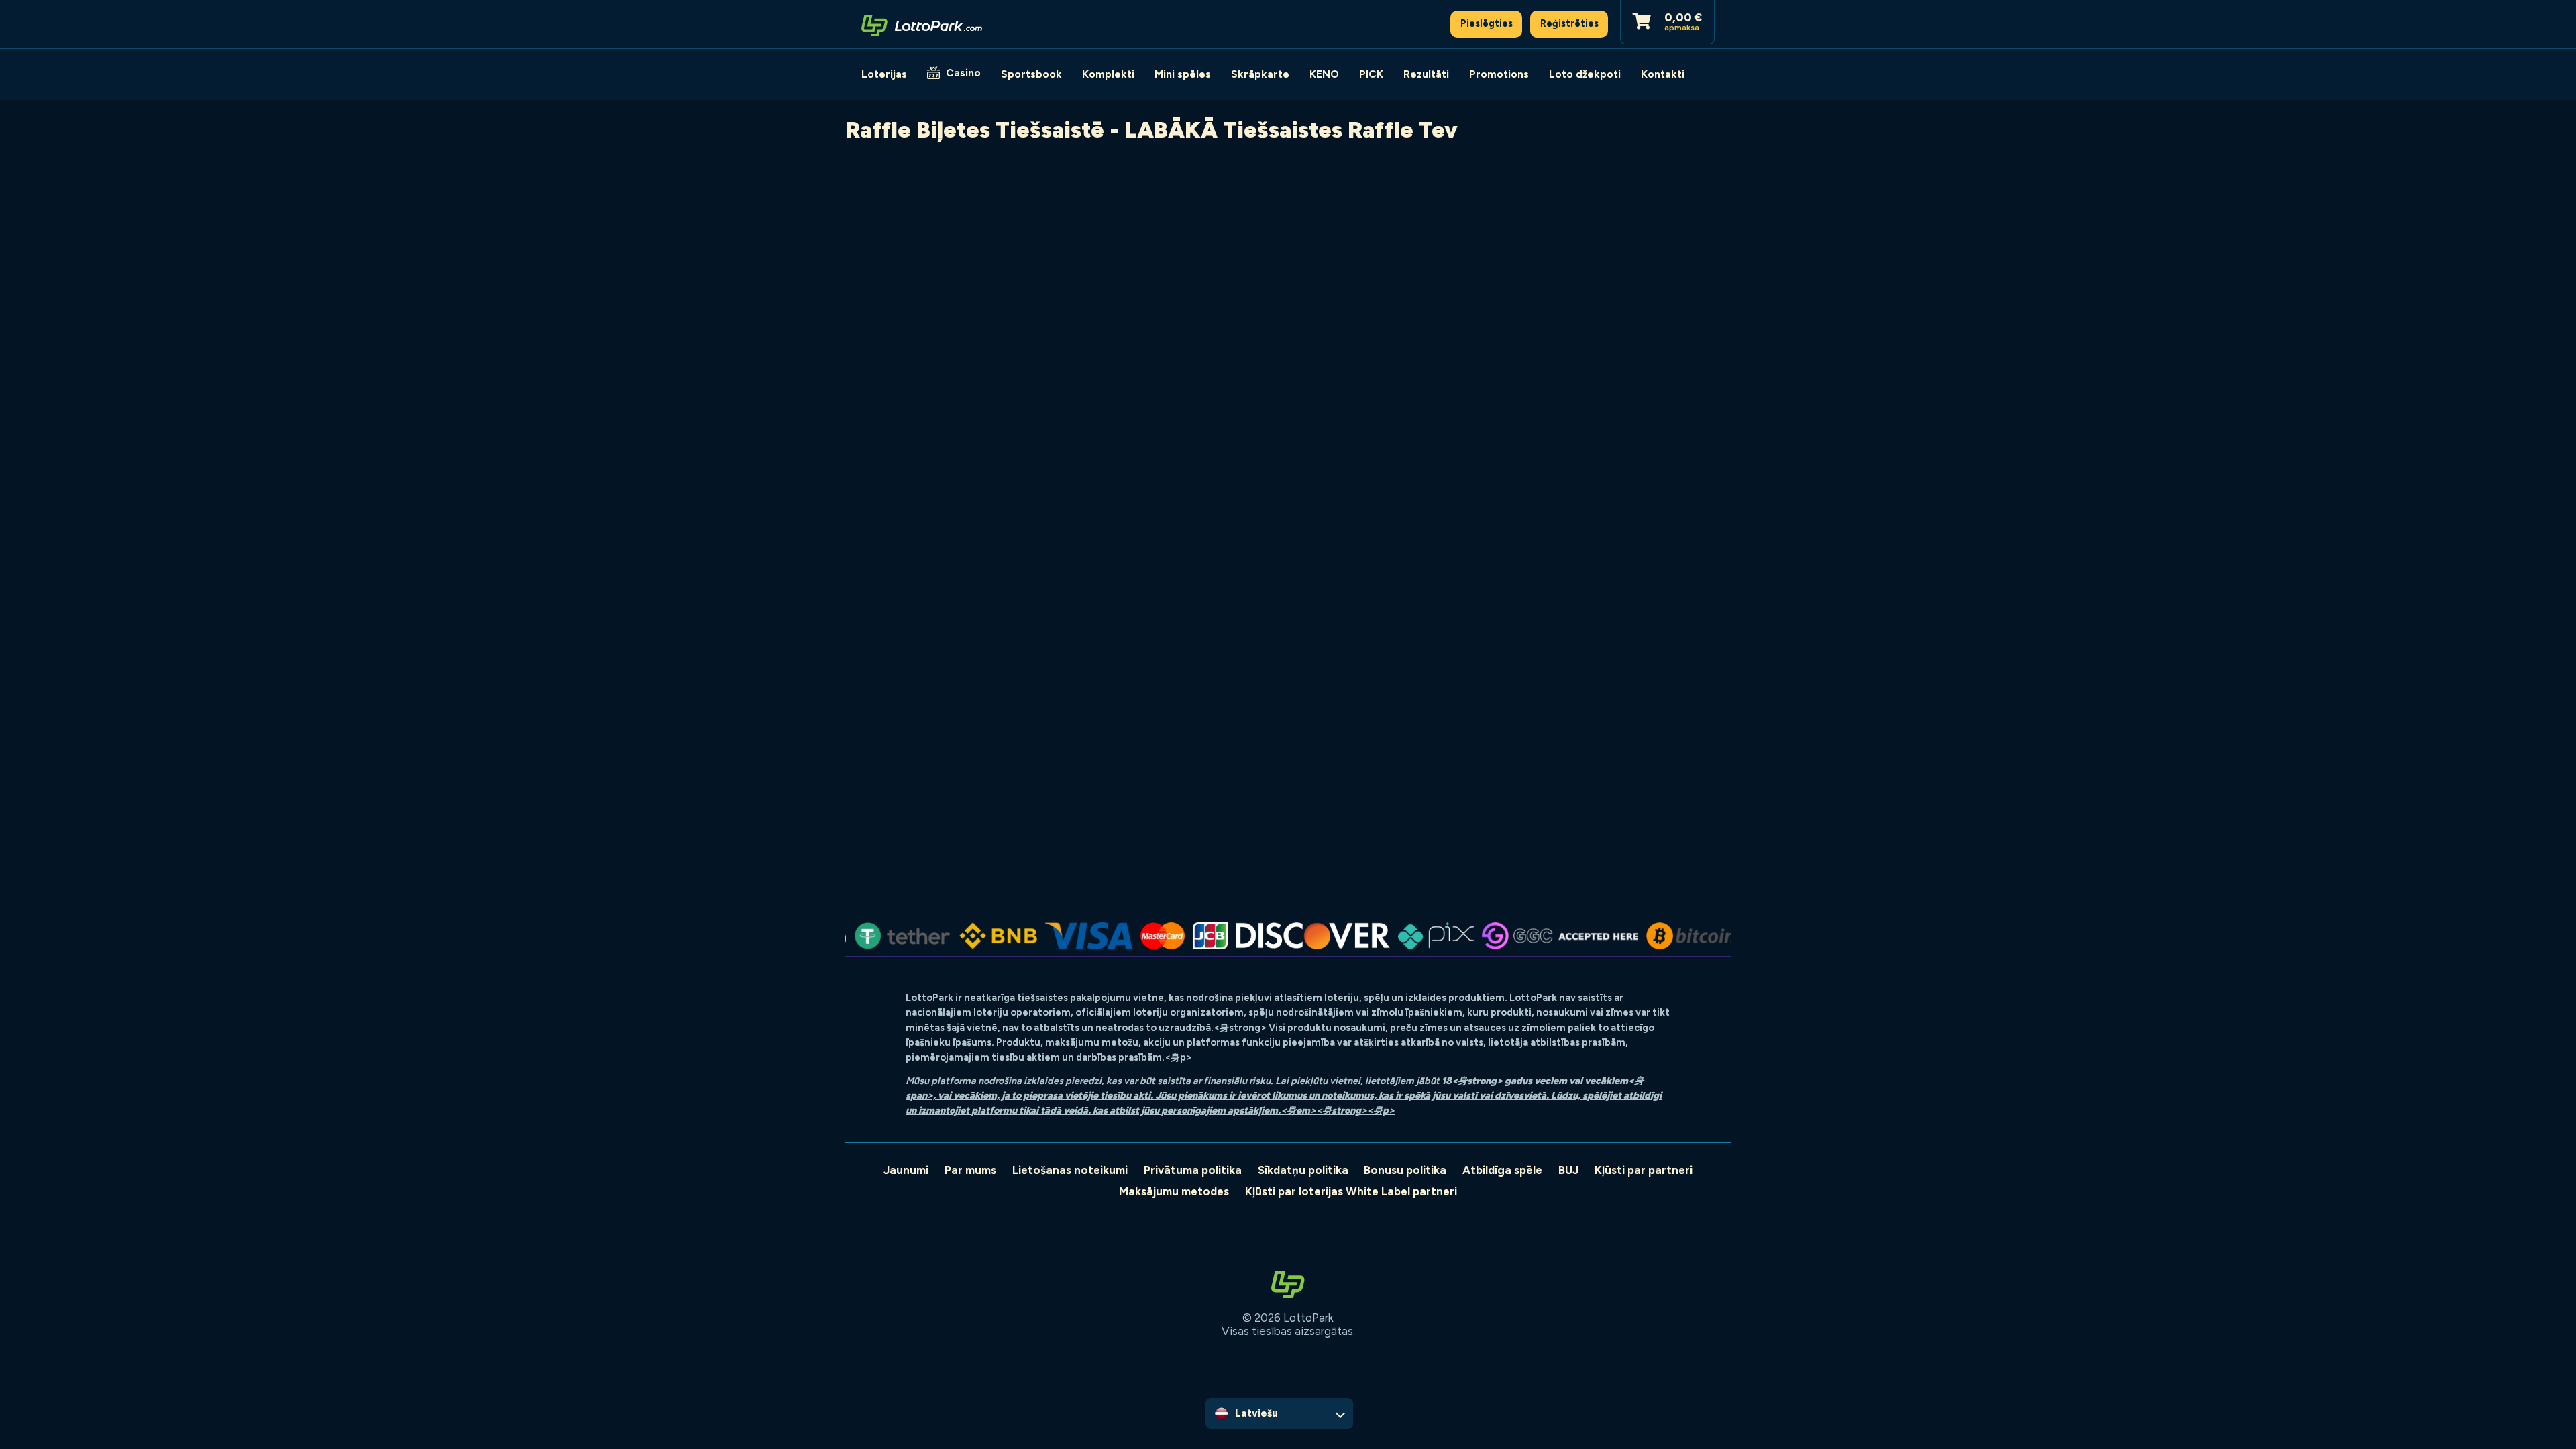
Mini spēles (1183, 74)
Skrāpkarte (1260, 74)
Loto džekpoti (1585, 74)
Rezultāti (1426, 74)
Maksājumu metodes (1174, 1191)
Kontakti (1663, 74)
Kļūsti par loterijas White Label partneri (1351, 1191)
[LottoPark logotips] (922, 24)
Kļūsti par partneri (1644, 1170)
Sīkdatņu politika (1303, 1170)
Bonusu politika (1405, 1170)
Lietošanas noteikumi (1070, 1170)
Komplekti (1108, 74)
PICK (1371, 74)
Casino (963, 73)
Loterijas (884, 74)
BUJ (1568, 1170)
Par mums (970, 1170)
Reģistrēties (1569, 23)
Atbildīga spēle (1502, 1170)
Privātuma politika (1193, 1170)
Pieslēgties (1487, 23)
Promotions (1499, 74)
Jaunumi (906, 1170)
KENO (1324, 74)
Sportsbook (1031, 74)
